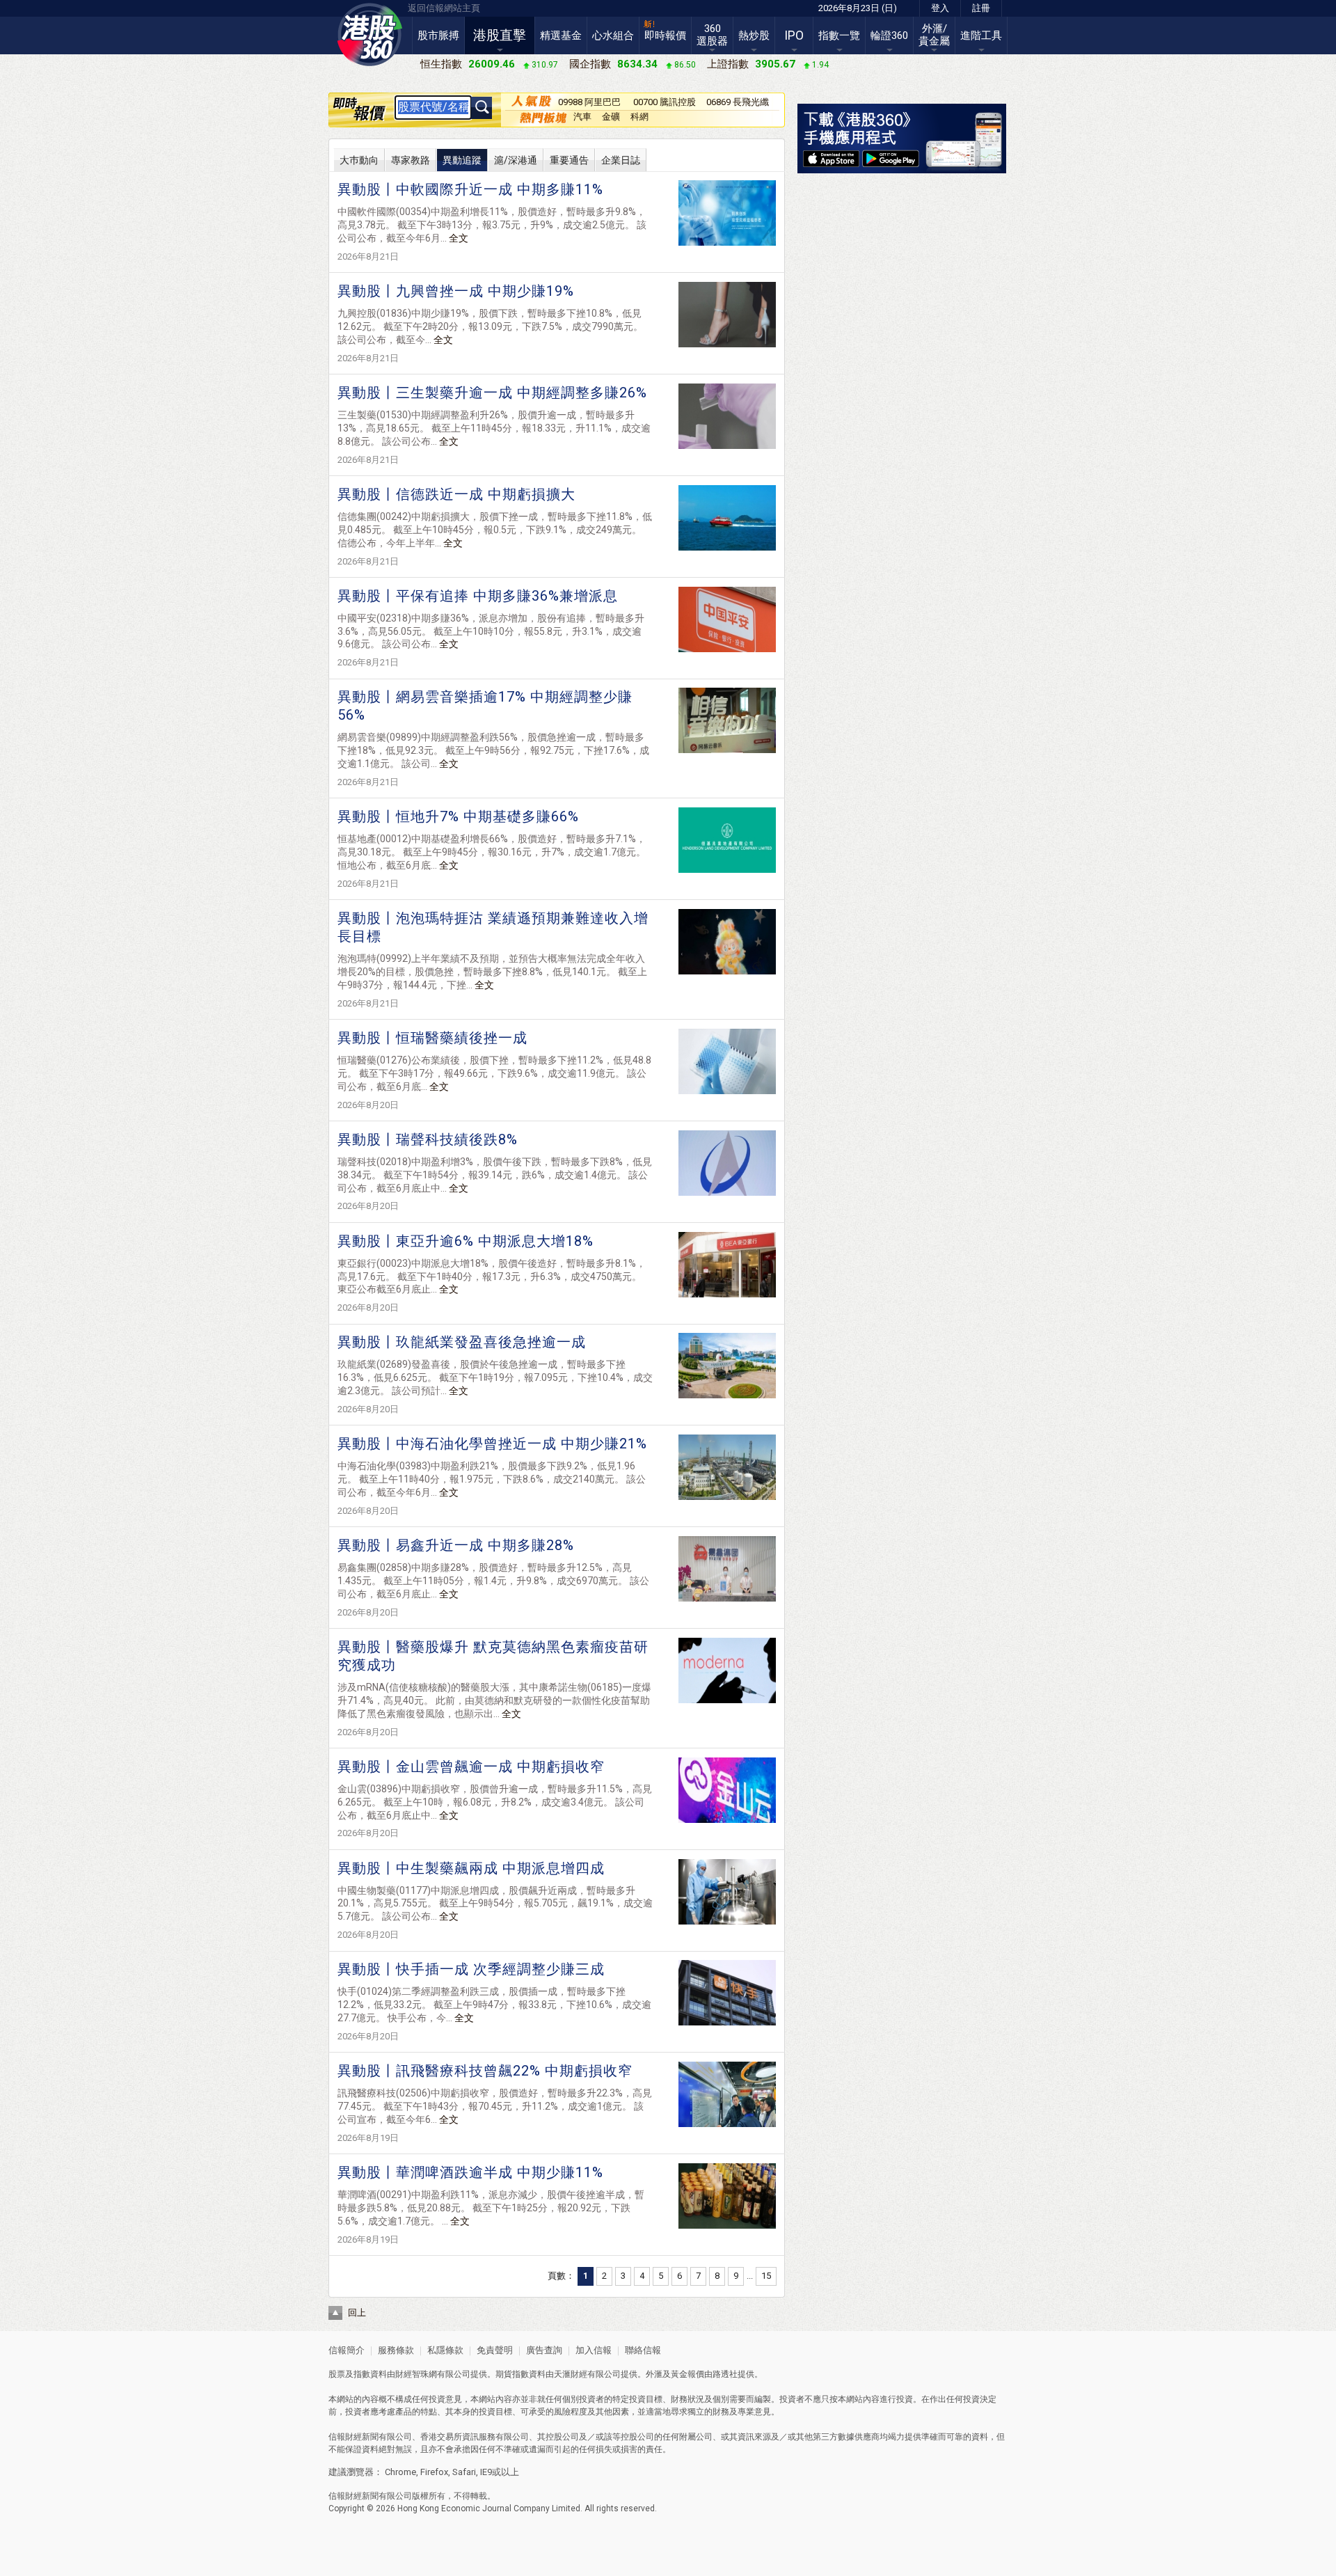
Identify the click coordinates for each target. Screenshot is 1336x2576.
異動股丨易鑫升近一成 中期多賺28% (456, 1545)
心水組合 (613, 35)
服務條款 (397, 2350)
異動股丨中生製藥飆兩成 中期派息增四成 (471, 1868)
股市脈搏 (438, 35)
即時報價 (665, 35)
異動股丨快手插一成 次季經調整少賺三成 (471, 1969)
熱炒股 (754, 35)
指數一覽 (839, 35)
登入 (940, 8)
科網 (639, 117)
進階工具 (981, 35)
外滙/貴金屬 (934, 35)
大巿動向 (359, 160)
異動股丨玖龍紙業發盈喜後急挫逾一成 (462, 1342)
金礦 (611, 117)
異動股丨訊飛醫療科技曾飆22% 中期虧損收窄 (485, 2071)
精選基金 (561, 35)
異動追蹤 (462, 160)
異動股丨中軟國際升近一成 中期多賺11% (470, 189)
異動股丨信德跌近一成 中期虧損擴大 (456, 494)
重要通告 (569, 160)
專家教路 (411, 160)
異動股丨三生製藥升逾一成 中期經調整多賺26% (492, 393)
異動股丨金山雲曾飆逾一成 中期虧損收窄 (471, 1767)
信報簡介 (347, 2350)
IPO (794, 35)
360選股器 (712, 35)
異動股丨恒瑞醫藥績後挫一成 (432, 1038)
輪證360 (889, 35)
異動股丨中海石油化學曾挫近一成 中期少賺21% (492, 1444)
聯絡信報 (642, 2350)
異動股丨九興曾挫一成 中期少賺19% (456, 291)
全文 (459, 238)
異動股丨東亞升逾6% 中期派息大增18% (466, 1241)
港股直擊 (500, 35)
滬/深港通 (516, 160)
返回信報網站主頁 (444, 8)
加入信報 (595, 2350)
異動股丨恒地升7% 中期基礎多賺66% (458, 816)
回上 (357, 2313)
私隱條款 (445, 2350)
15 (766, 2276)
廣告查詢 (544, 2350)
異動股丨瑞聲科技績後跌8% (428, 1139)
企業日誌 (621, 160)
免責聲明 (495, 2350)
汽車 (582, 117)
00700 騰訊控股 (665, 102)
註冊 (981, 8)
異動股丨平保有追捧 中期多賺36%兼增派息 (478, 596)
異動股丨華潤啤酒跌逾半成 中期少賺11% (470, 2172)
